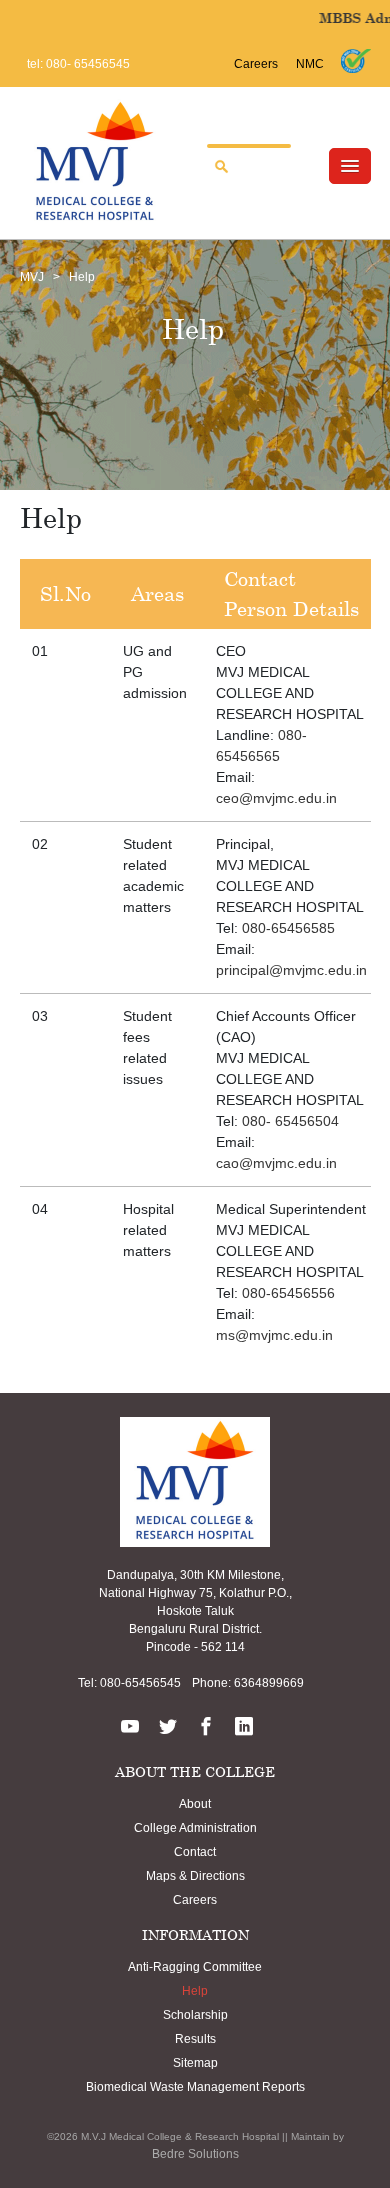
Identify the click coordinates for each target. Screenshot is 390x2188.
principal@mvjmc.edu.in (291, 970)
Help (195, 1991)
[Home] (95, 160)
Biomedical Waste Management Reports (195, 2087)
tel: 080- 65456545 (78, 64)
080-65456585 (288, 928)
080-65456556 (288, 1293)
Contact (195, 1852)
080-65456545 (139, 1683)
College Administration (195, 1828)
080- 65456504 (290, 1121)
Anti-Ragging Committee (195, 1967)
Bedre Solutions (195, 2154)
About (195, 1804)
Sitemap (195, 2063)
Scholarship (195, 2015)
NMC (310, 64)
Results (195, 2039)
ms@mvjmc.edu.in (274, 1335)
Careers (256, 64)
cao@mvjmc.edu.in (276, 1163)
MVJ (32, 277)
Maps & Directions (195, 1876)
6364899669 (267, 1683)
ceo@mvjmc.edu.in (276, 798)
